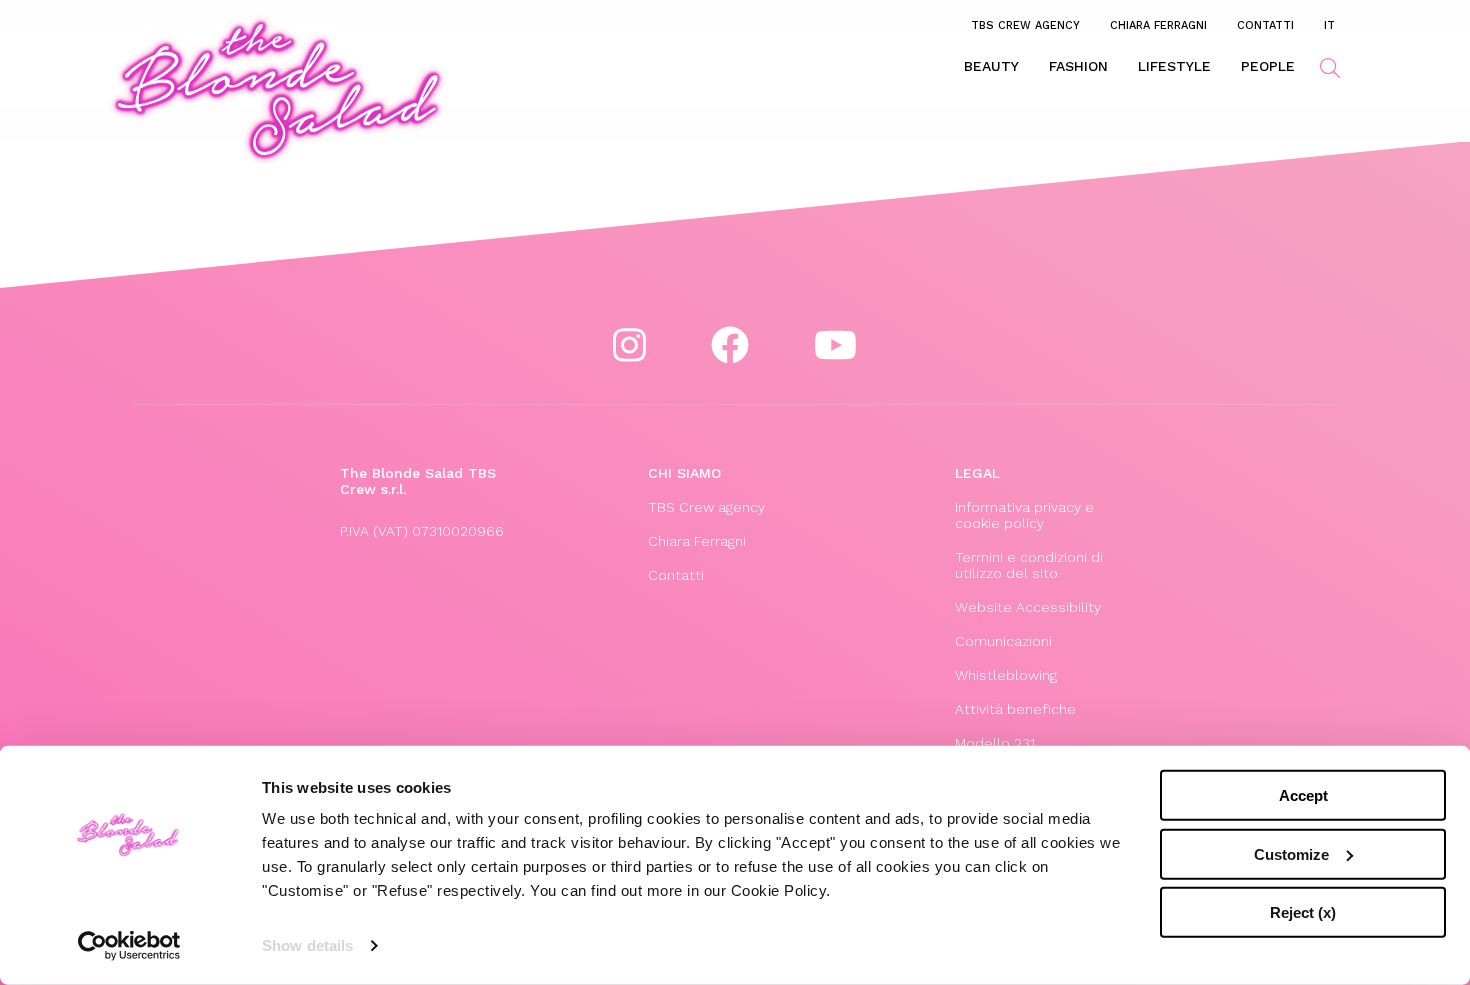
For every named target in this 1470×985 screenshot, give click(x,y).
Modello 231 (995, 743)
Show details (307, 945)
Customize (1291, 853)
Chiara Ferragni (1158, 25)
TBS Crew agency (1025, 25)
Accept (1303, 795)
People (1268, 66)
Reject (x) (1303, 912)
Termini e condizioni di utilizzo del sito (1029, 565)
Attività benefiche (1015, 709)
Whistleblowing (1006, 675)
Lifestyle (1174, 66)
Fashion (1078, 66)
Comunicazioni (1003, 641)
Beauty (991, 66)
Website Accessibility (1028, 607)
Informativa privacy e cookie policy (1024, 515)
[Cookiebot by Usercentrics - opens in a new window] (129, 946)
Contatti (1265, 25)
